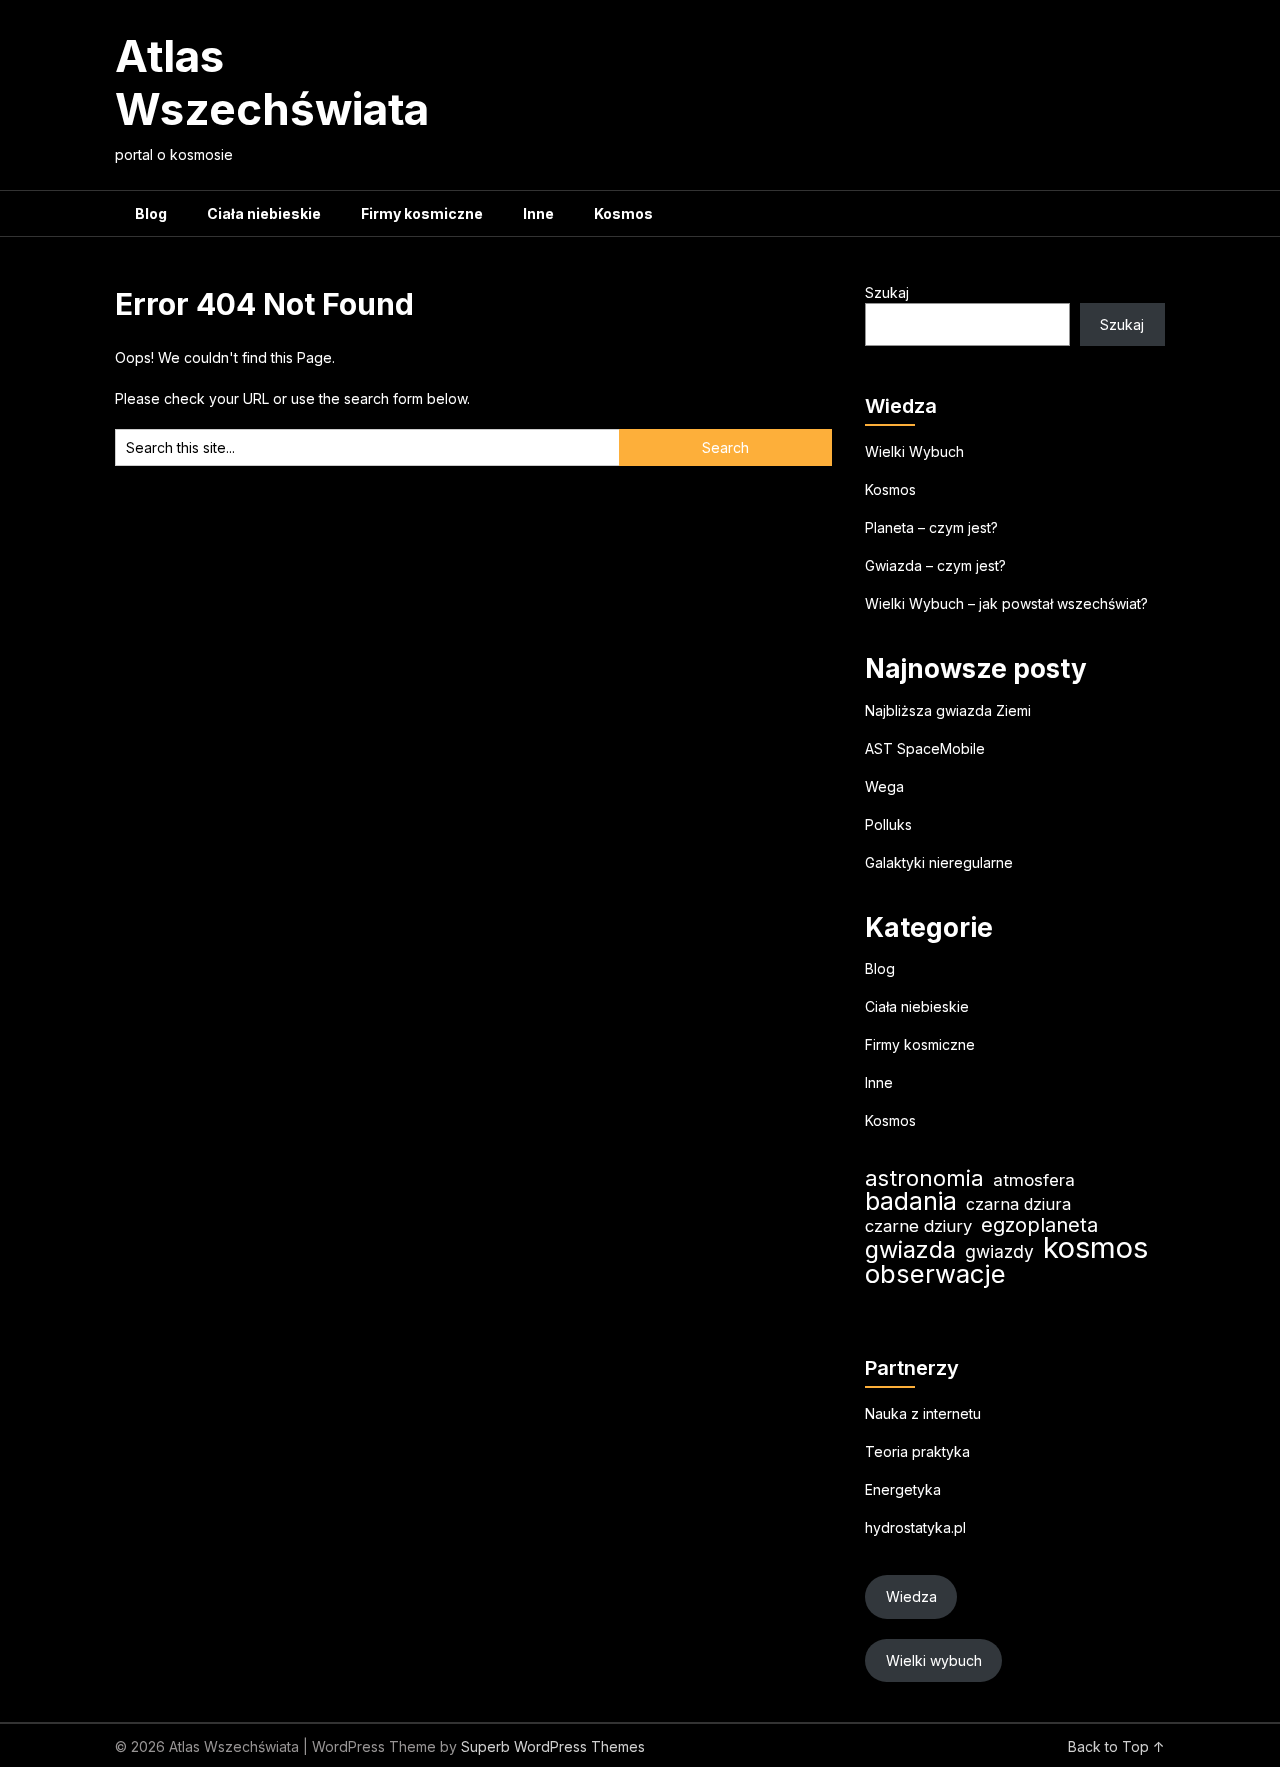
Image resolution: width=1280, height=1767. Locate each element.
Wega (884, 786)
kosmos (1095, 1247)
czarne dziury (918, 1226)
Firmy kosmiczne (422, 213)
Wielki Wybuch (914, 451)
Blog (151, 213)
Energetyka (903, 1489)
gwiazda (910, 1249)
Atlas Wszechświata (272, 82)
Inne (538, 213)
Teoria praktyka (917, 1451)
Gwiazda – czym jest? (935, 565)
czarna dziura (1018, 1204)
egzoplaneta (1039, 1225)
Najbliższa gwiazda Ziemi (948, 710)
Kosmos (623, 213)
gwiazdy (999, 1251)
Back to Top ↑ (1116, 1746)
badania (911, 1201)
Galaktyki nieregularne (939, 862)
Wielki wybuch (934, 1660)
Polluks (888, 824)
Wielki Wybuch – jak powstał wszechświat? (1006, 603)
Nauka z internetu (923, 1413)
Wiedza (911, 1596)
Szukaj (887, 292)
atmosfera (1034, 1180)
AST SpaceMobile (925, 748)
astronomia (924, 1178)
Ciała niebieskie (264, 213)
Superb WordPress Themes (553, 1746)
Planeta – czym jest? (931, 527)
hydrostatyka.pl (915, 1527)
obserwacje (935, 1273)
